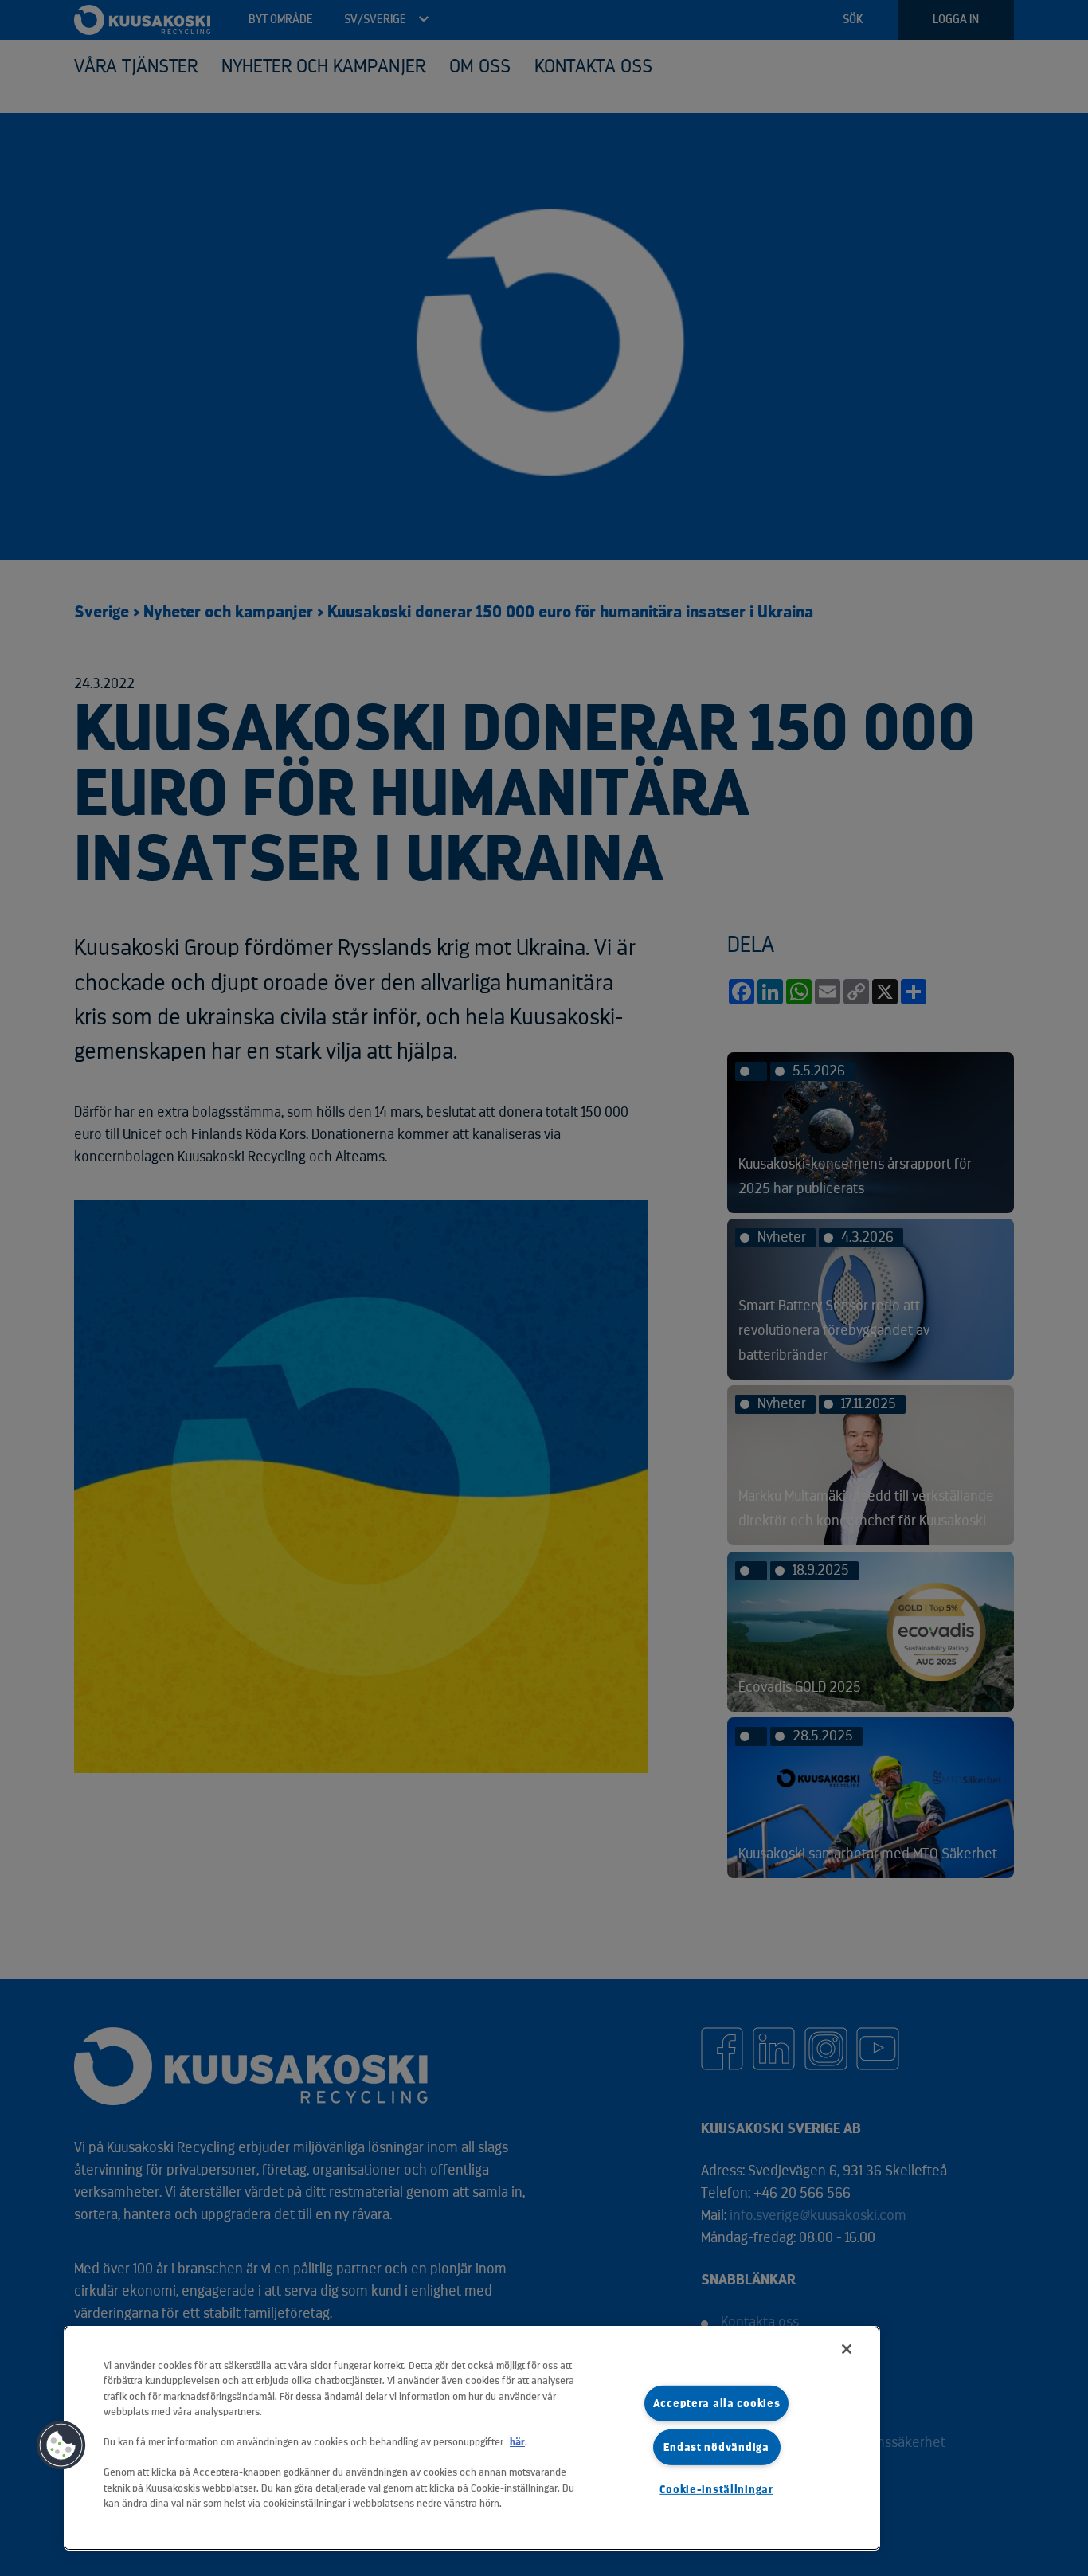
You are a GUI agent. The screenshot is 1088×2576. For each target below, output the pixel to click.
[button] (61, 2445)
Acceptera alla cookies (717, 2404)
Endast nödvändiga (716, 2447)
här (517, 2442)
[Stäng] (847, 2349)
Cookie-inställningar (716, 2490)
